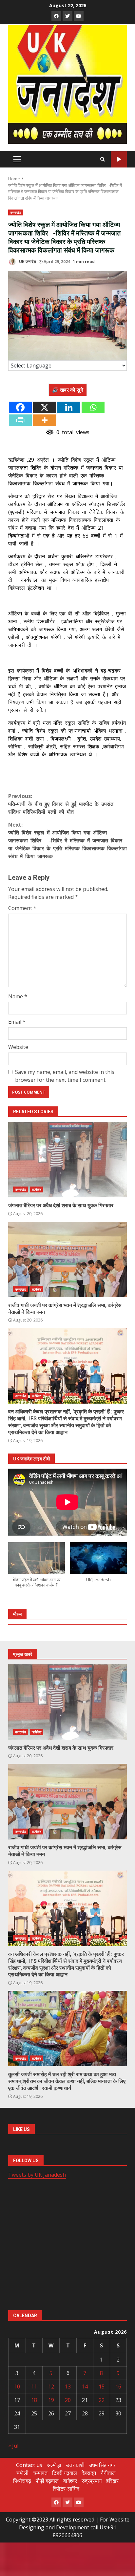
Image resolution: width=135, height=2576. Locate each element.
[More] (45, 420)
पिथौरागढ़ (22, 2481)
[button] (37, 1568)
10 (17, 2387)
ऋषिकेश (37, 1189)
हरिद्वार (112, 2481)
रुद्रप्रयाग (92, 2481)
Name (18, 996)
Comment (22, 908)
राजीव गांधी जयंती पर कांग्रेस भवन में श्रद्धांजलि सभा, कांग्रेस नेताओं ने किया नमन (67, 1259)
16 (118, 2387)
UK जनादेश (27, 262)
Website (18, 1047)
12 (51, 2387)
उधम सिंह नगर (102, 2465)
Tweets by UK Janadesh (37, 2175)
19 (51, 2400)
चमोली (22, 2473)
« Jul (13, 2446)
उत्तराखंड (16, 212)
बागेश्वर (70, 2481)
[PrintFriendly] (20, 420)
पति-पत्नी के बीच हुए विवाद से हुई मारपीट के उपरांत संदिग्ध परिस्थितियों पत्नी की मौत (61, 804)
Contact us (29, 2465)
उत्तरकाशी (75, 2465)
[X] (45, 407)
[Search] (103, 159)
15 (102, 2387)
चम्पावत (40, 2473)
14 (85, 2387)
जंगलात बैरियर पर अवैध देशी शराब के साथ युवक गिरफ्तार (67, 1160)
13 (68, 2387)
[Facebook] (20, 407)
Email (17, 1022)
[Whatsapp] (93, 407)
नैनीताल (108, 2473)
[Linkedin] (69, 407)
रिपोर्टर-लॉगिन (66, 2489)
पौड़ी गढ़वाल (47, 2481)
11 (34, 2387)
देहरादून (89, 2473)
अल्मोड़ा (54, 2465)
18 (34, 2400)
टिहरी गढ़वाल (65, 2473)
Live (119, 159)
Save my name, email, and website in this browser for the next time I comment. (65, 1076)
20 (68, 2400)
